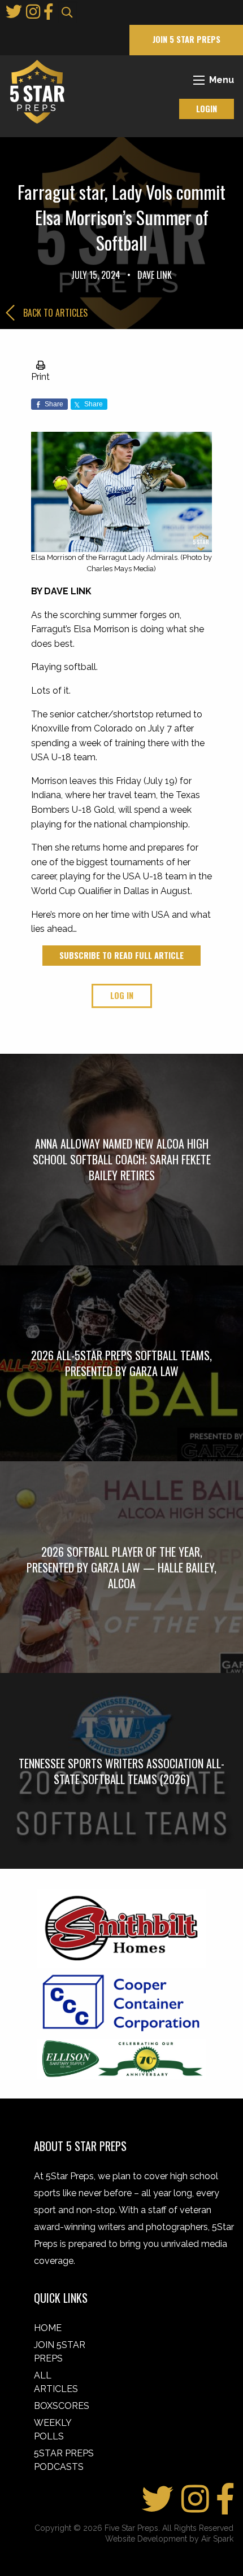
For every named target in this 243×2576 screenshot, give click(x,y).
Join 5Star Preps (60, 2352)
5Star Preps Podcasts (64, 2460)
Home (48, 2328)
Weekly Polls (53, 2430)
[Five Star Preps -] (34, 91)
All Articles (56, 2382)
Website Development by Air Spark (169, 2539)
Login (207, 109)
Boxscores (62, 2406)
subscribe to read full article (121, 955)
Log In (122, 995)
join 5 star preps (186, 39)
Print (40, 376)
